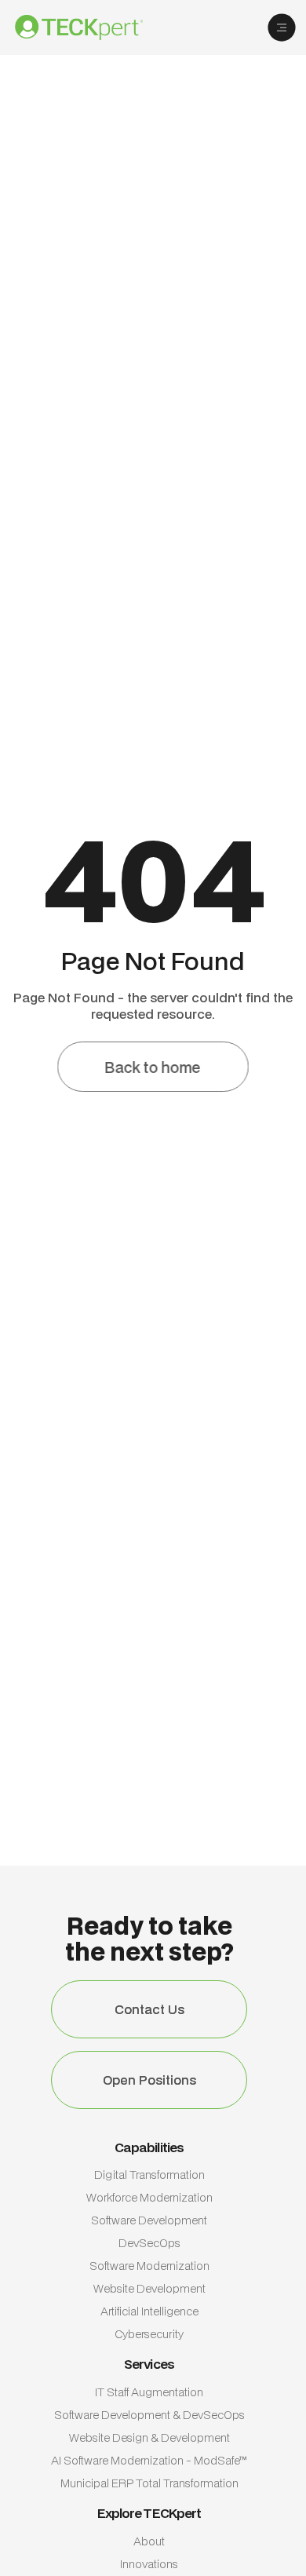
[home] (91, 27)
